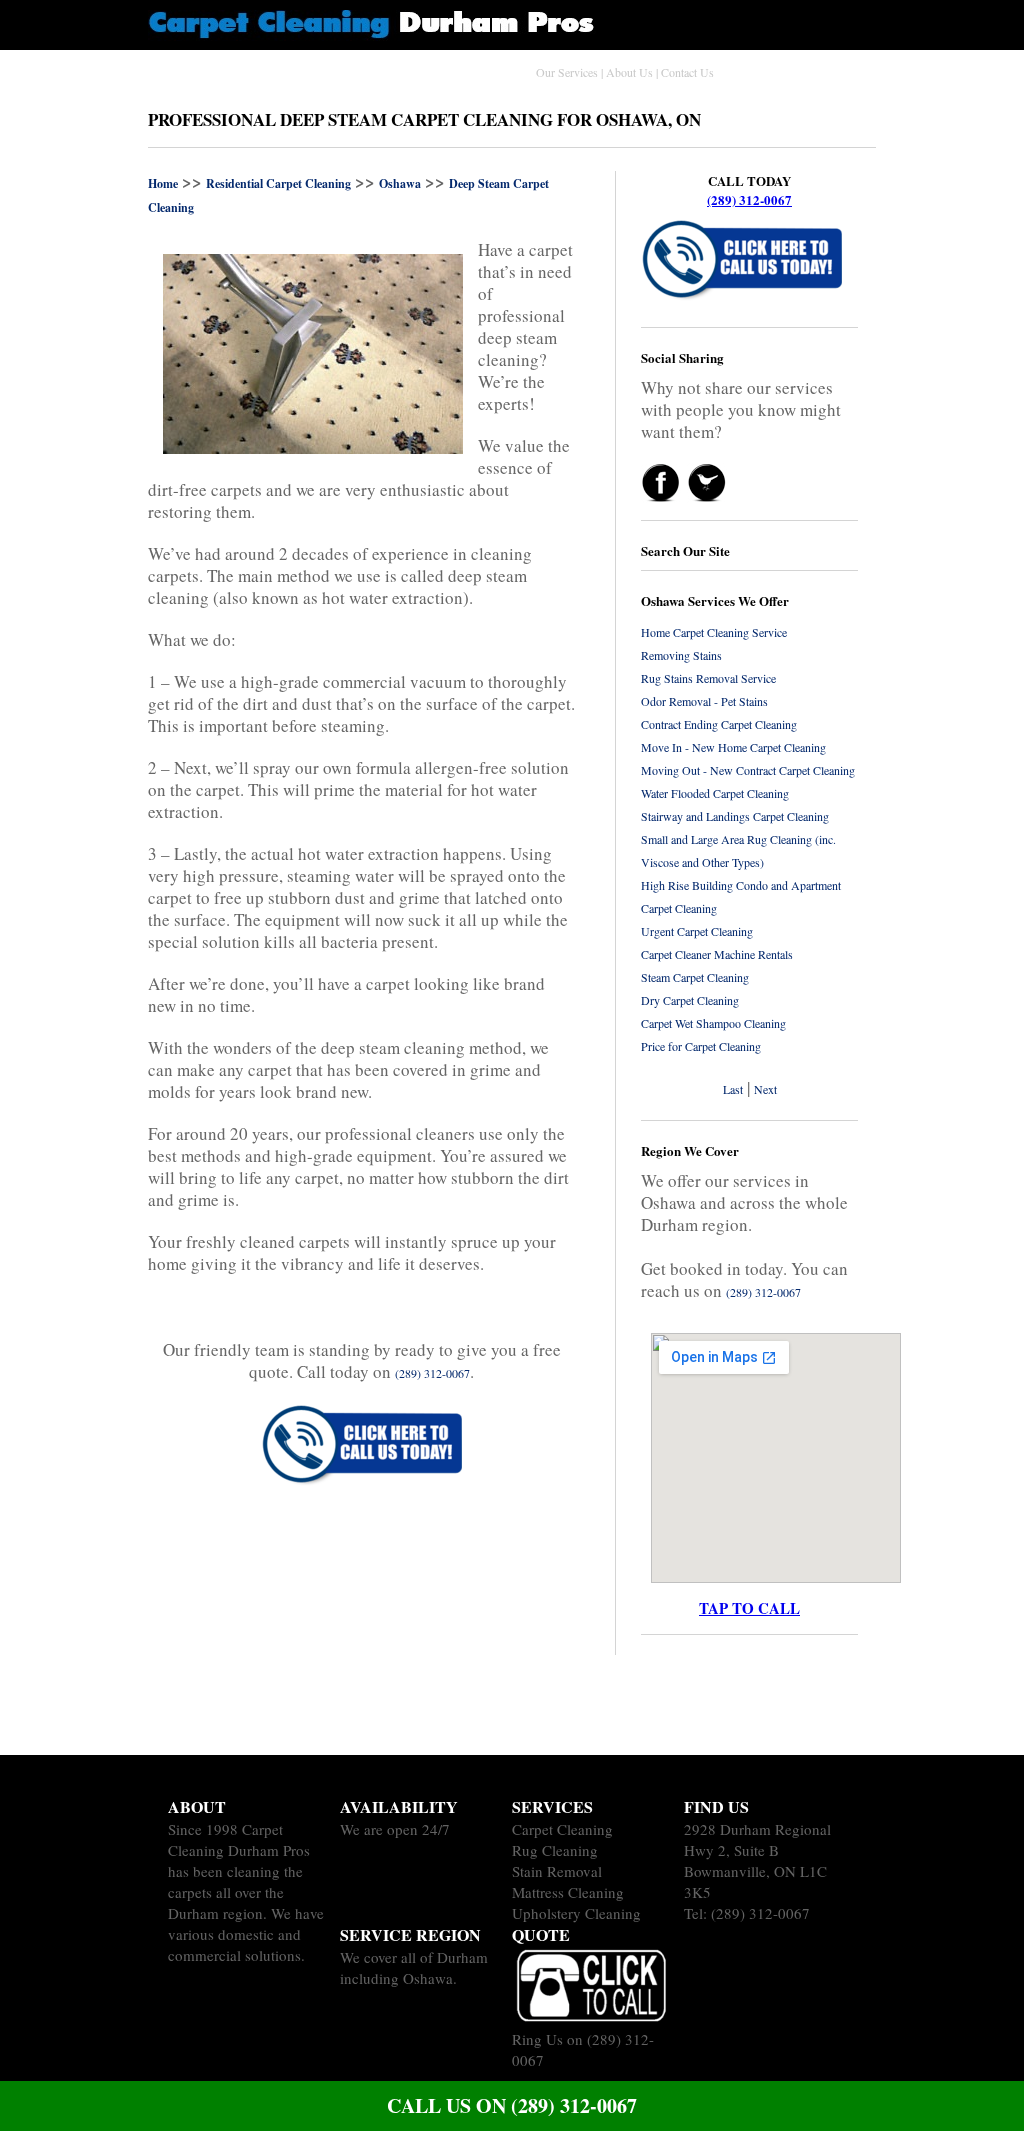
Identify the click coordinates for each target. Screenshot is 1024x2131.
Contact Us (687, 72)
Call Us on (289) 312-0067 (512, 2105)
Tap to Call (749, 1608)
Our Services (567, 72)
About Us (629, 72)
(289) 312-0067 (749, 199)
